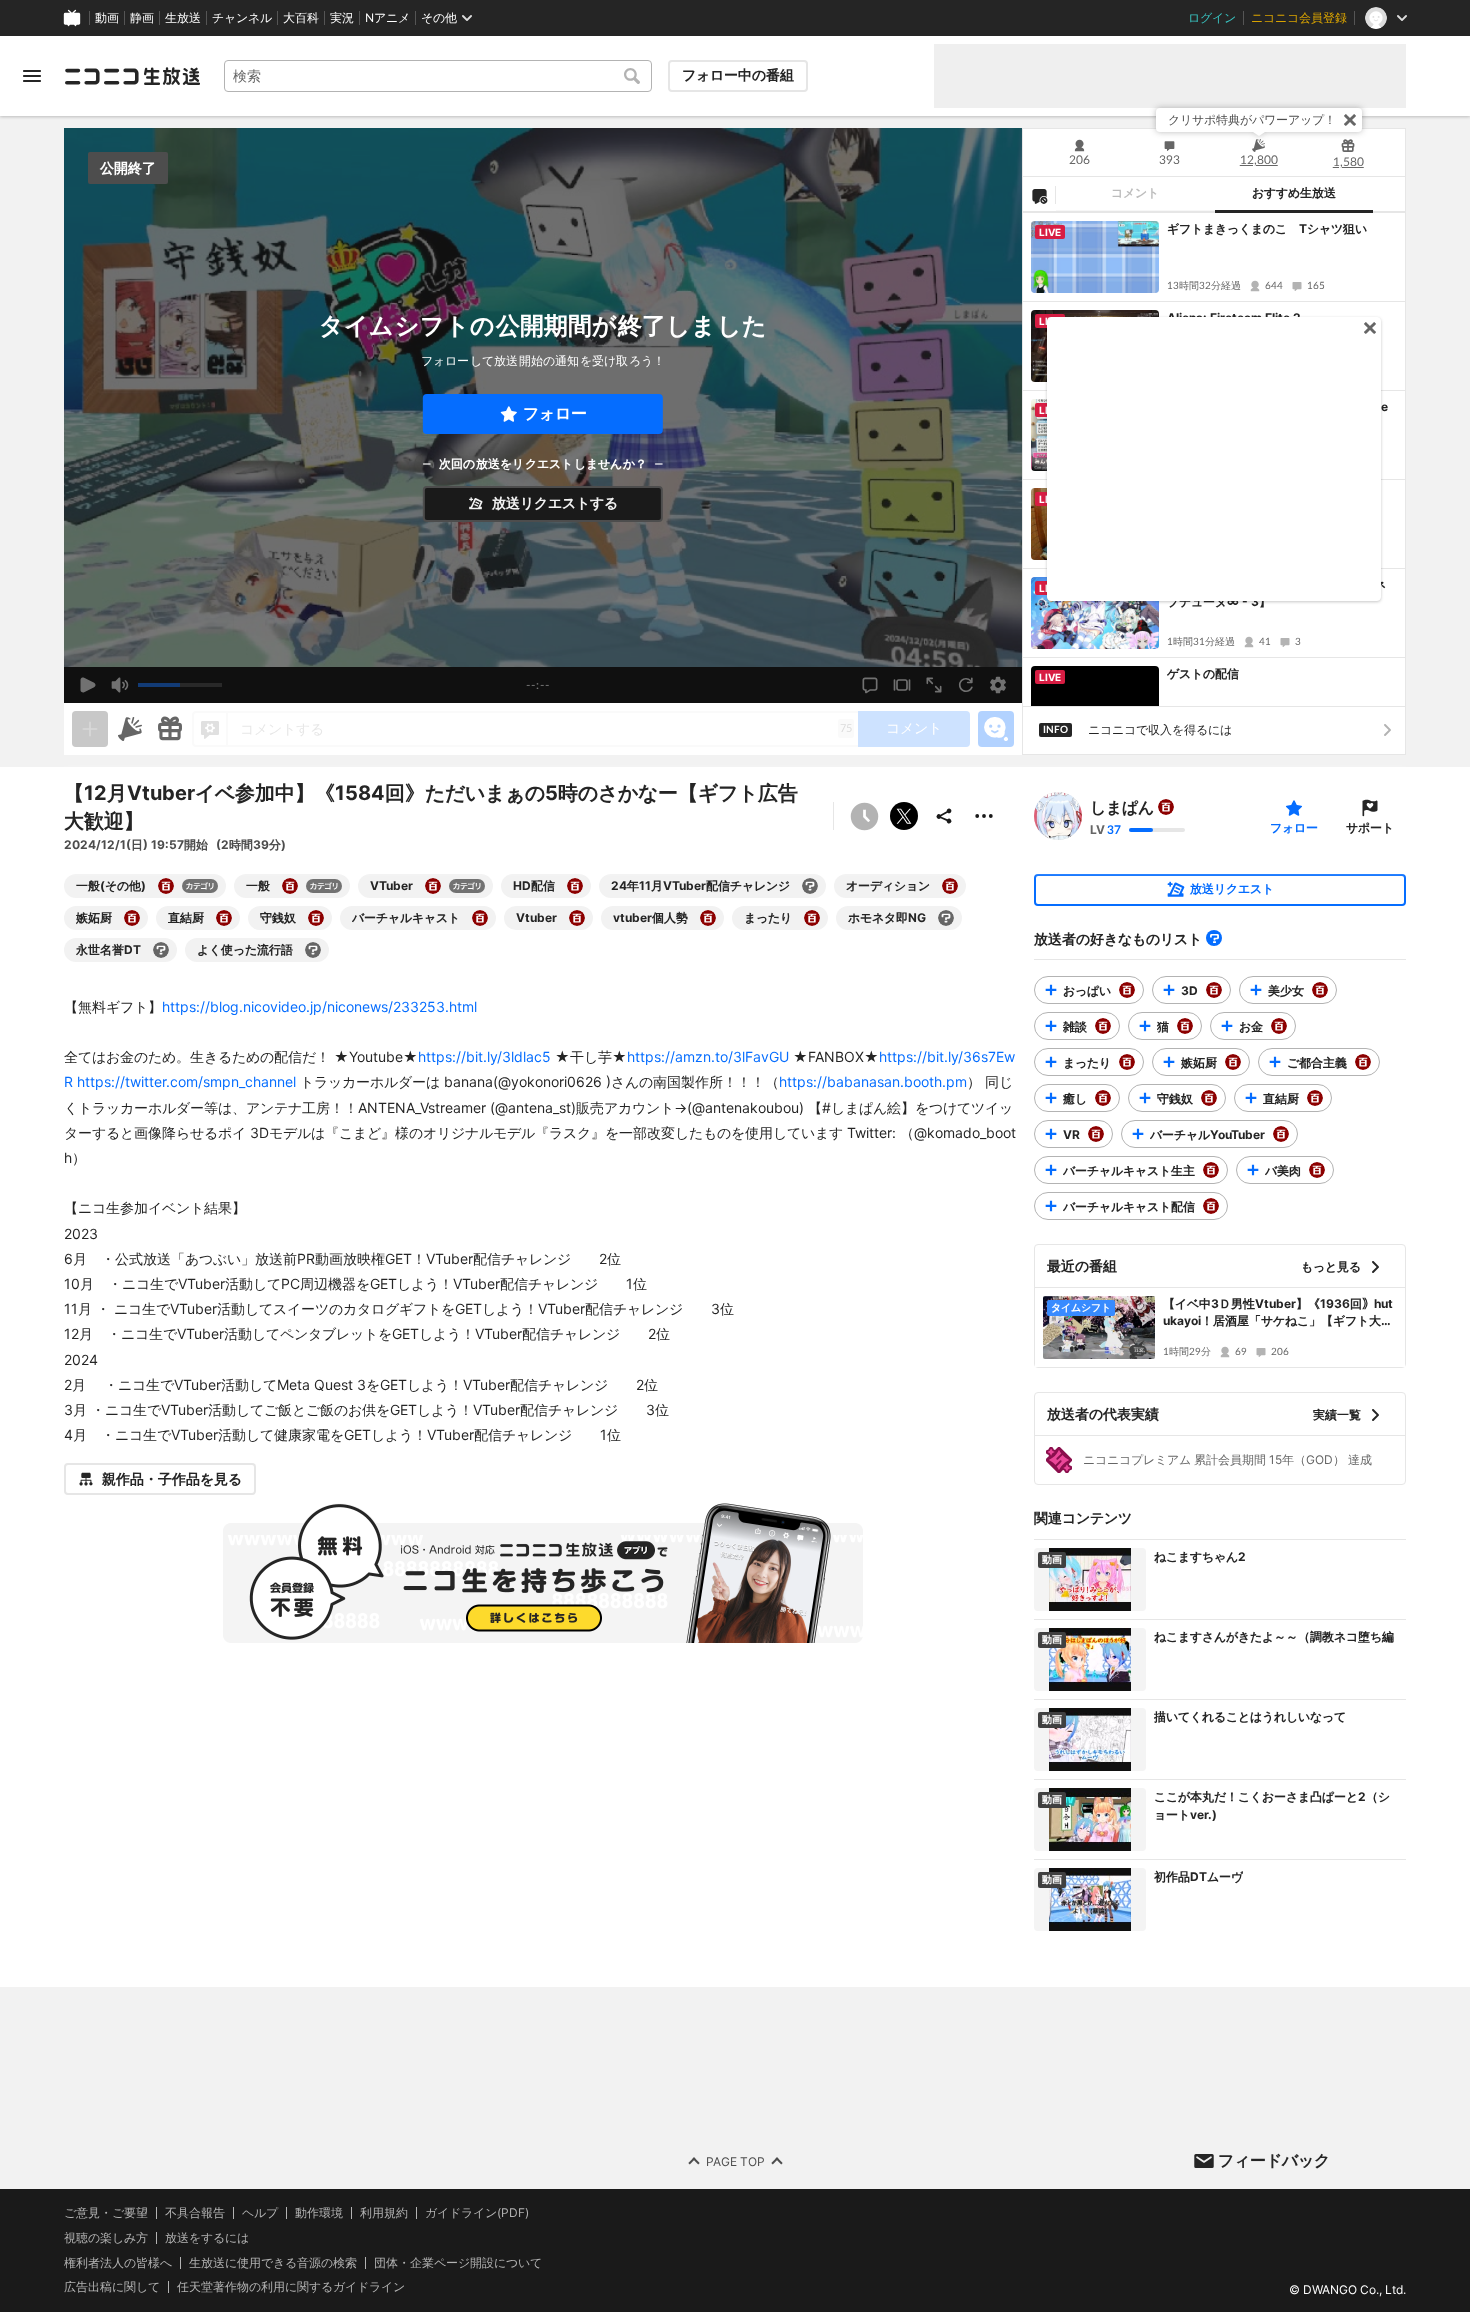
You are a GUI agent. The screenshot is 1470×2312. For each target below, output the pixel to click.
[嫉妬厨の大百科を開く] (132, 918)
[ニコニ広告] (130, 729)
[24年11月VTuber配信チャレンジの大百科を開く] (810, 886)
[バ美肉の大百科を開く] (1317, 1170)
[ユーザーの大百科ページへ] (1166, 807)
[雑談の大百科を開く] (1103, 1026)
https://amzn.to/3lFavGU (708, 1056)
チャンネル (242, 18)
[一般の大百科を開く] (290, 886)
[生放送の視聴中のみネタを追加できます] (90, 729)
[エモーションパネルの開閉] (996, 729)
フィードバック (1274, 2160)
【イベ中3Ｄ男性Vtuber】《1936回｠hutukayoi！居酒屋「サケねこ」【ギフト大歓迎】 (1278, 1313)
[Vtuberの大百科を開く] (577, 918)
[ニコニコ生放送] (132, 76)
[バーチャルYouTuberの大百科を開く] (1281, 1134)
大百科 (301, 18)
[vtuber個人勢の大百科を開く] (708, 918)
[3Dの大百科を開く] (1214, 990)
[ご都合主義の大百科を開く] (1363, 1062)
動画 (107, 18)
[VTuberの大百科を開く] (433, 886)
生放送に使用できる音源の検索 (273, 2262)
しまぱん (1122, 807)
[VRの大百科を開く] (1096, 1134)
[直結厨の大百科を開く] (224, 918)
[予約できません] (864, 816)
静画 (142, 18)
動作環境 (319, 2213)
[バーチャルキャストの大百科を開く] (480, 918)
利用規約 (384, 2213)
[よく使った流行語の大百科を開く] (313, 950)
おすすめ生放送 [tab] (1294, 193)
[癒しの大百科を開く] (1103, 1098)
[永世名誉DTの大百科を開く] (161, 950)
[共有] (944, 816)
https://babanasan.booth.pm (873, 1081)
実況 (342, 18)
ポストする (904, 816)
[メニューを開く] (32, 76)
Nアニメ (387, 18)
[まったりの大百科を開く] (812, 918)
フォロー (555, 413)
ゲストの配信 (1203, 673)
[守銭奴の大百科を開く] (316, 918)
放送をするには (207, 2238)
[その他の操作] (984, 816)
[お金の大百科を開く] (1279, 1026)
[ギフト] (170, 729)
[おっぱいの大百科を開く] (1127, 990)
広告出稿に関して (112, 2286)
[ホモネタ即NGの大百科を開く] (946, 918)
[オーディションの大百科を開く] (950, 886)
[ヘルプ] (1214, 938)
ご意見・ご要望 (106, 2212)
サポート (1370, 827)
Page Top (735, 2160)
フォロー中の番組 (738, 75)
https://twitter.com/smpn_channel (186, 1081)
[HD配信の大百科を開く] (575, 886)
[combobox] (438, 76)
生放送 (183, 18)
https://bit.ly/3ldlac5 (484, 1056)
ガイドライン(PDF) (477, 2213)
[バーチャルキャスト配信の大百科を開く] (1211, 1206)
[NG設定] (1039, 195)
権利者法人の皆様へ (118, 2261)
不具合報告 (195, 2213)
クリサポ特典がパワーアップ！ (1252, 119)
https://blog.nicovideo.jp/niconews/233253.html (319, 1006)
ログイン (1212, 18)
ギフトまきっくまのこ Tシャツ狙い (1267, 228)
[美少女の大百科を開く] (1320, 990)
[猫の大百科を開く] (1185, 1026)
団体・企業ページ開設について (458, 2262)
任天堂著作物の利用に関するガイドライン (291, 2287)
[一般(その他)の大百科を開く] (166, 886)
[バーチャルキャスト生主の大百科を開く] (1211, 1170)
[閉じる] (1350, 120)
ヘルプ (260, 2213)
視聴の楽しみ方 (106, 2237)
